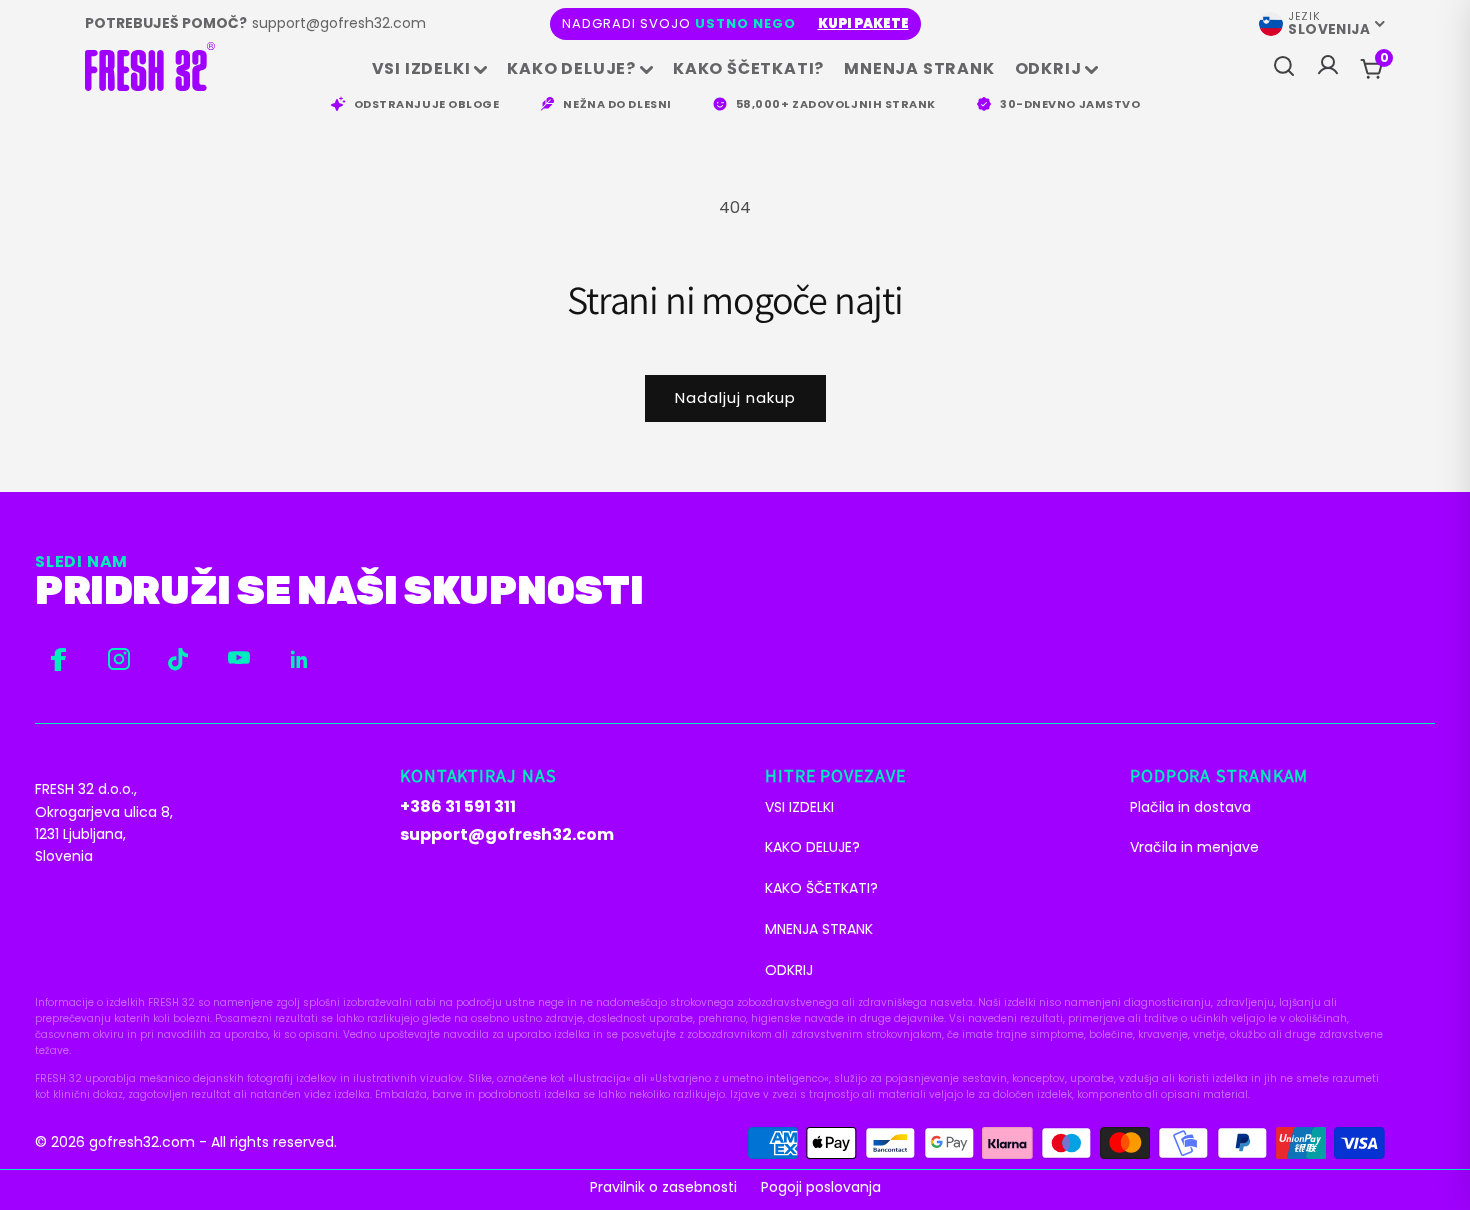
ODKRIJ (1048, 68)
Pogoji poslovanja (821, 1187)
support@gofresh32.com (339, 23)
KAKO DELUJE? (571, 68)
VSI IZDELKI (421, 68)
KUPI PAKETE (863, 23)
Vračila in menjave (1194, 847)
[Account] (1328, 70)
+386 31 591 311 (458, 806)
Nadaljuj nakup (735, 397)
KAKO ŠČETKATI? (748, 68)
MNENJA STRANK (919, 68)
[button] (1384, 58)
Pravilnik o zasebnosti (663, 1187)
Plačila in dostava (1190, 807)
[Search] (1284, 67)
